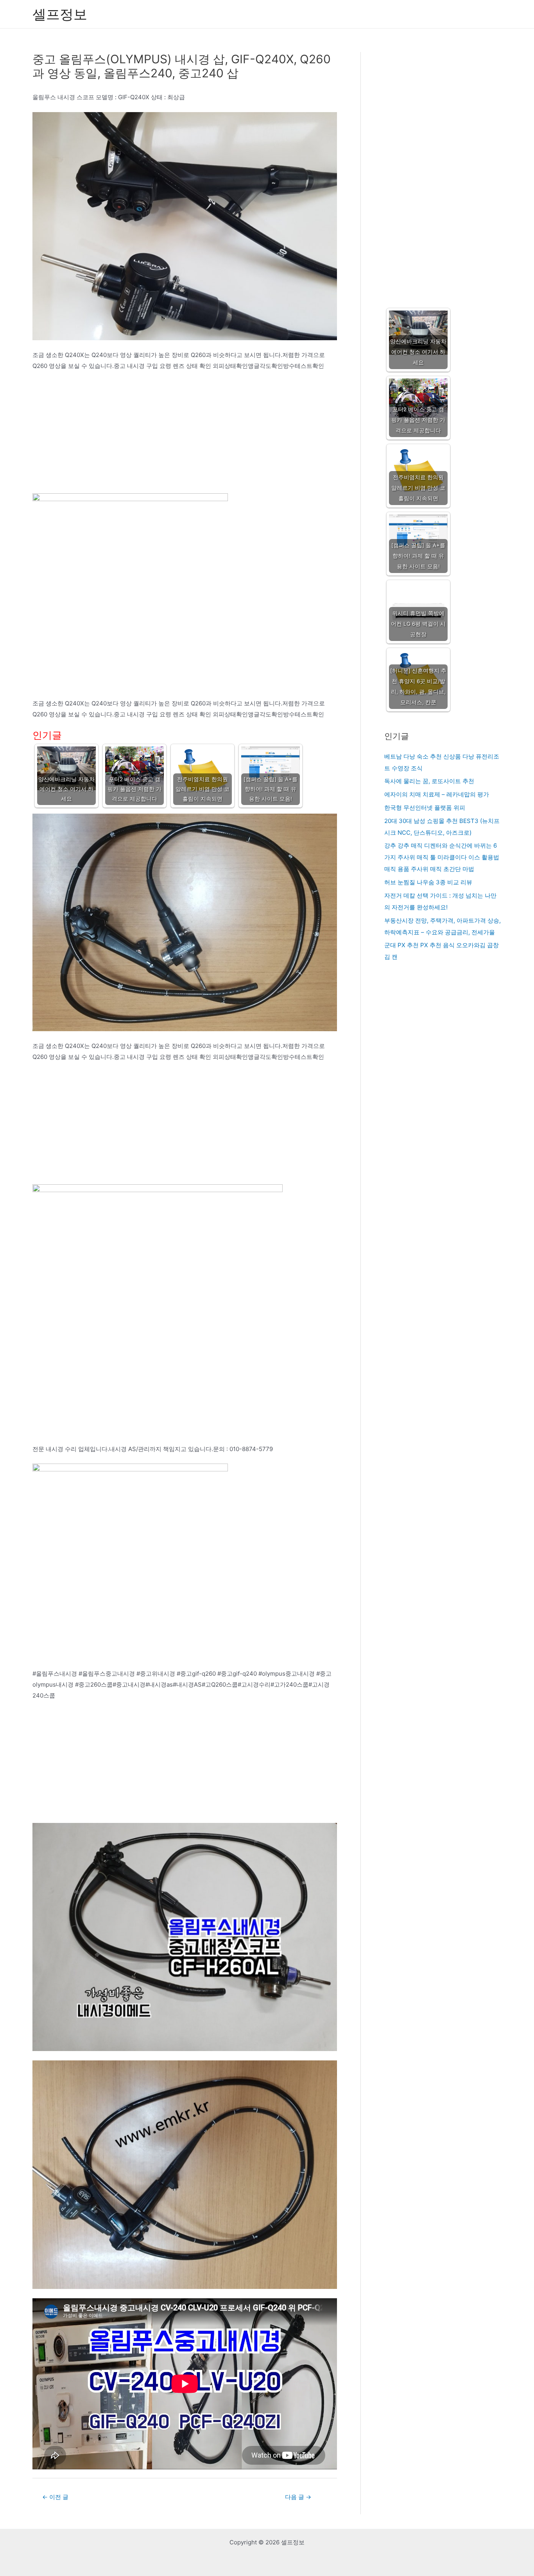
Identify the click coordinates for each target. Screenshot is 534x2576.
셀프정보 (60, 14)
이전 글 (55, 2497)
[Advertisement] (185, 436)
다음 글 (298, 2497)
